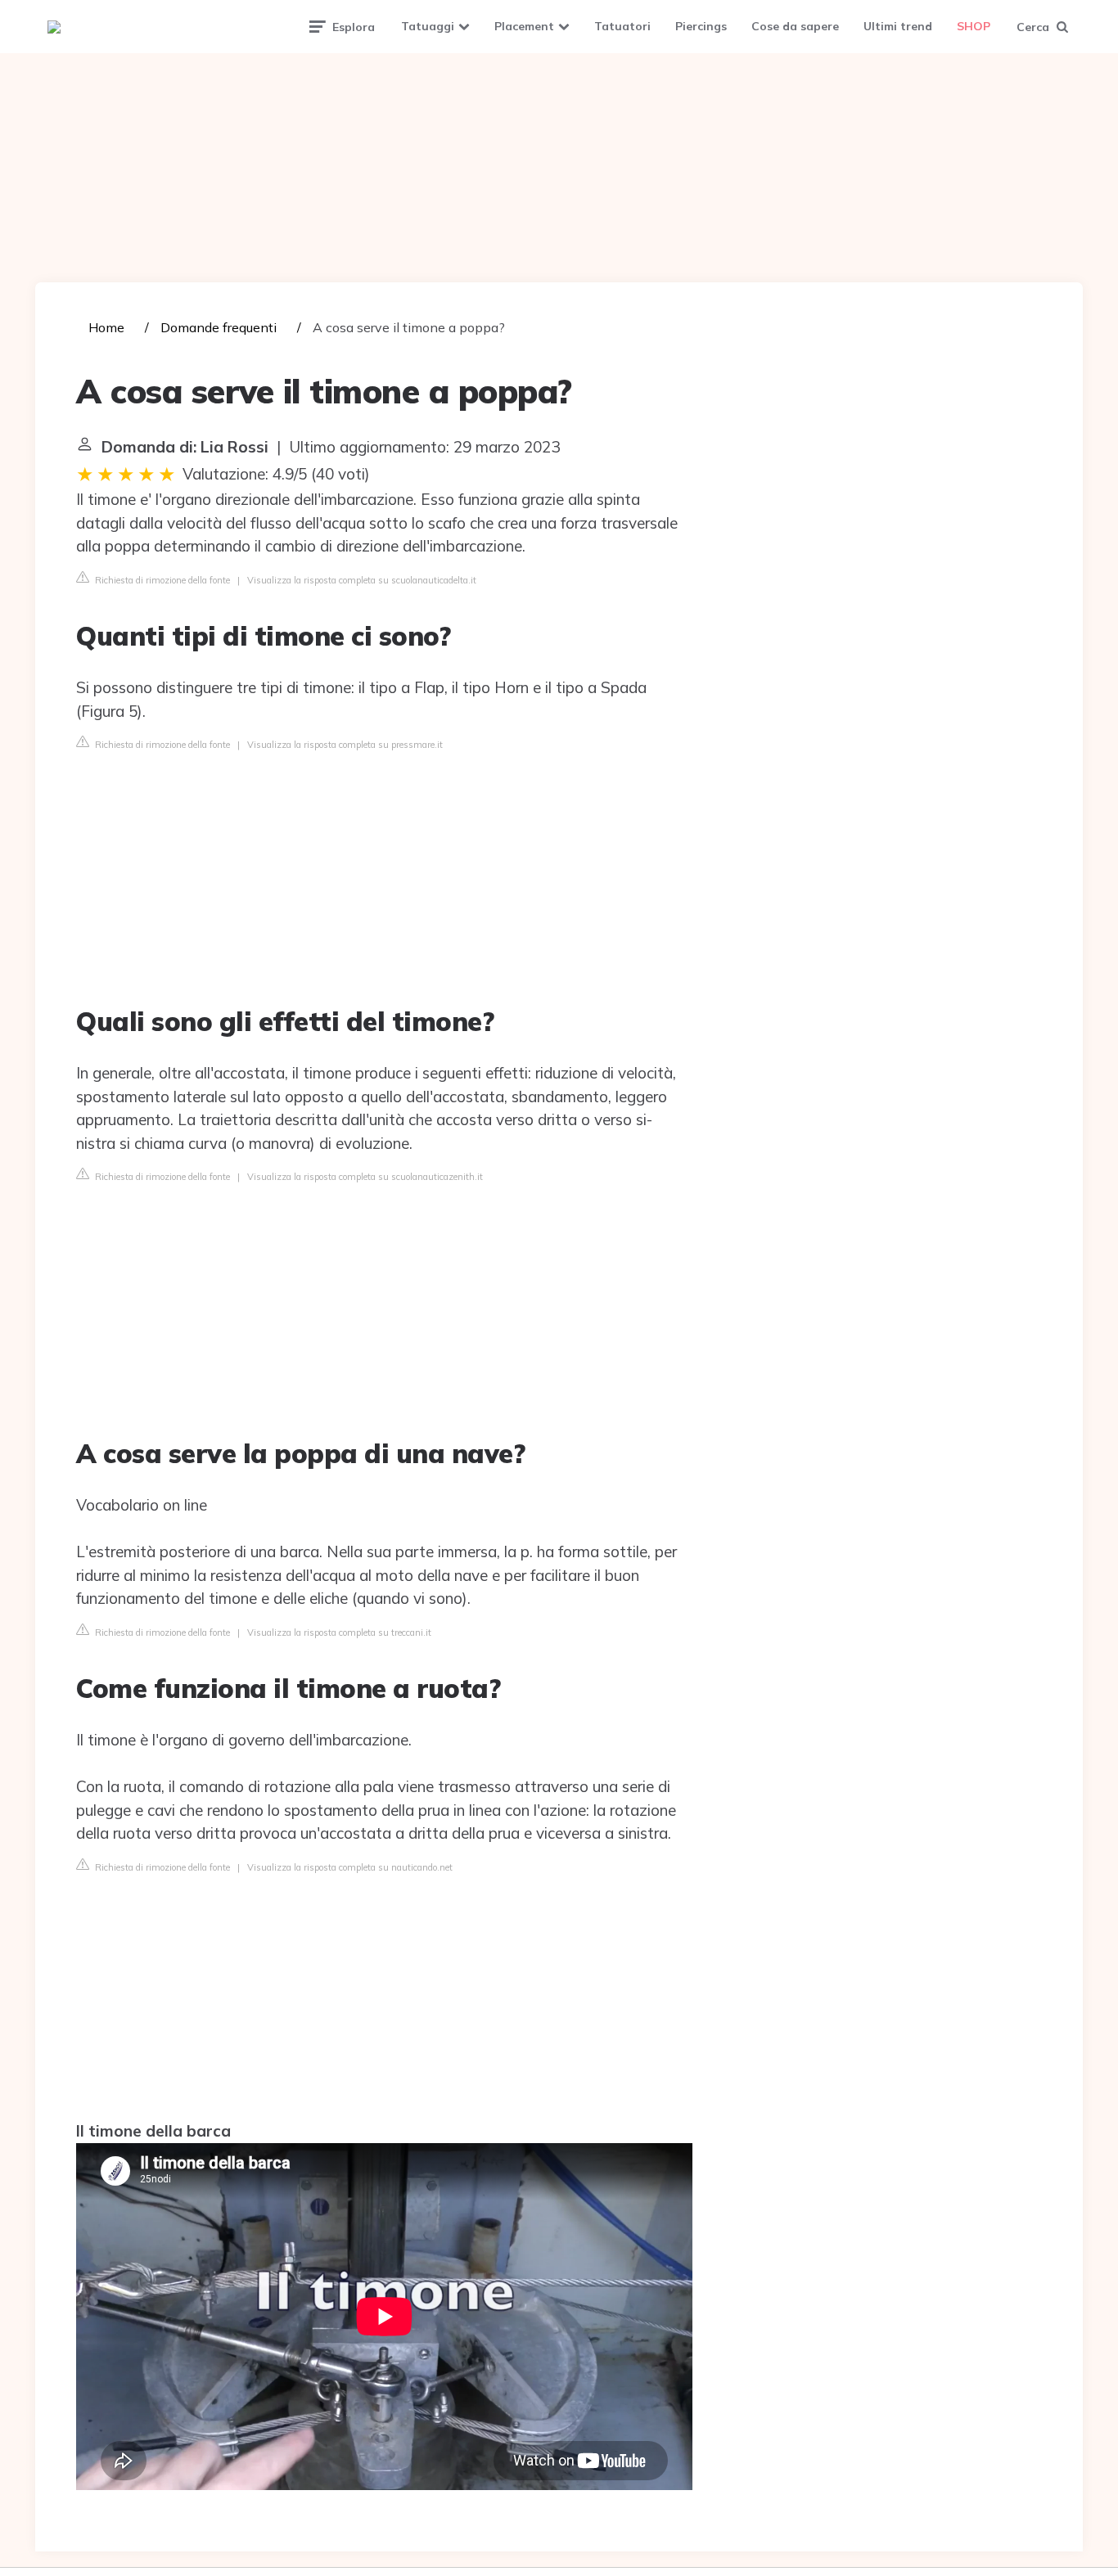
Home (106, 327)
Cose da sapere (795, 26)
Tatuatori (622, 26)
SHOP (974, 26)
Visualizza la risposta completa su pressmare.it (345, 745)
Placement (524, 26)
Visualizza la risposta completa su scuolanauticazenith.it (365, 1177)
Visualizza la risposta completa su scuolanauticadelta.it (362, 580)
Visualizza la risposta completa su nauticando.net (350, 1867)
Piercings (701, 26)
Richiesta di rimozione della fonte (161, 580)
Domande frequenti (219, 327)
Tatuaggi (428, 26)
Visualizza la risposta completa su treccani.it (339, 1633)
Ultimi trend (898, 26)
